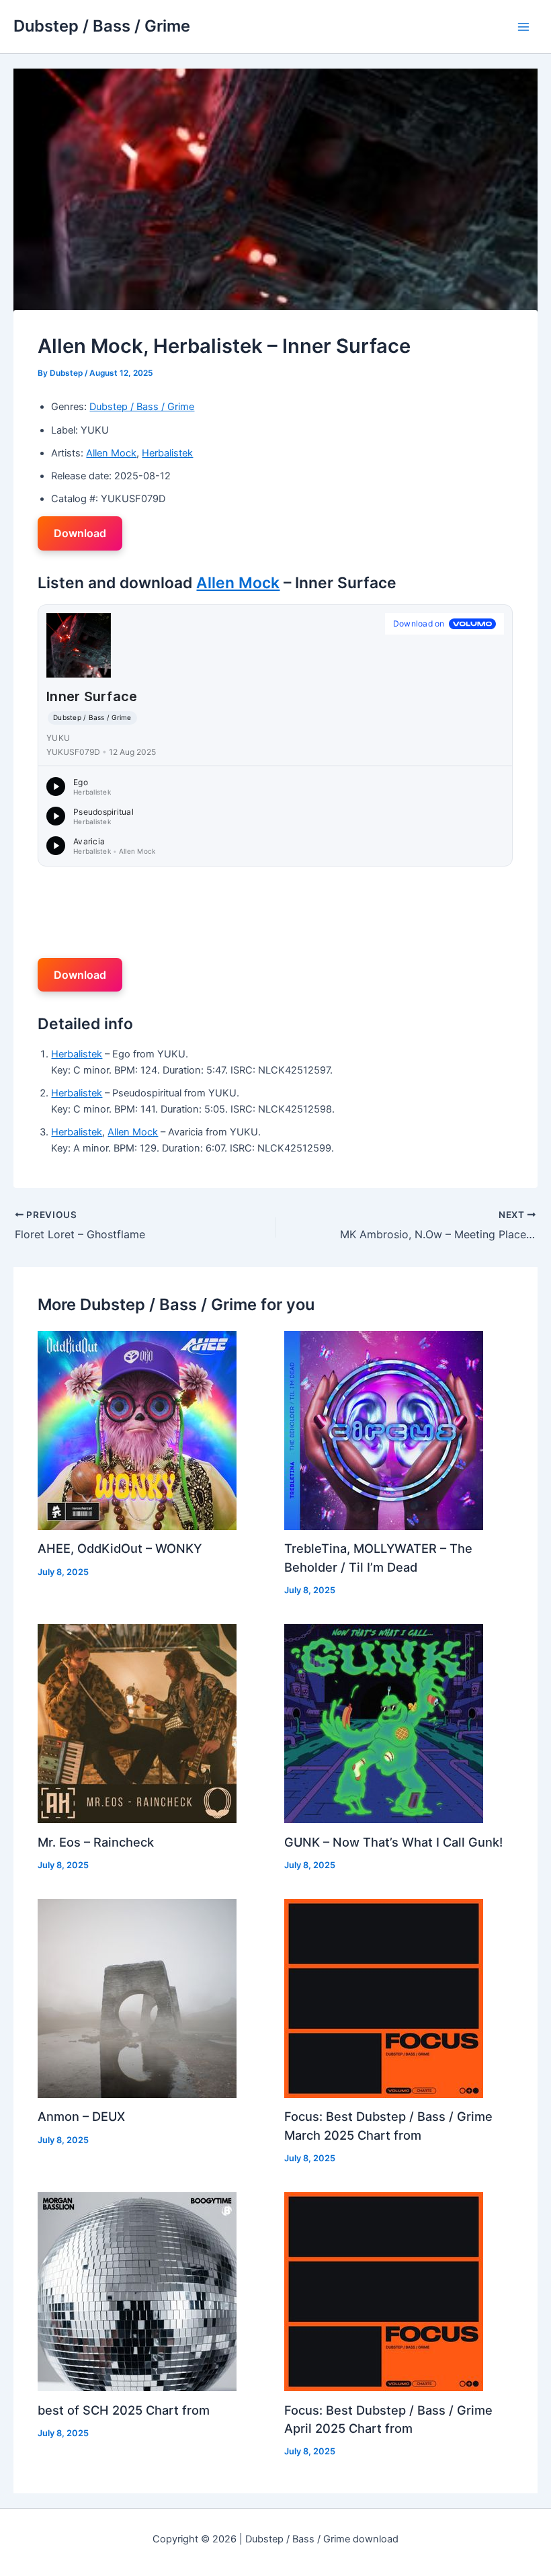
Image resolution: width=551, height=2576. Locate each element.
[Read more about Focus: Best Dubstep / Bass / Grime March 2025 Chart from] (384, 1998)
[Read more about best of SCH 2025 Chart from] (137, 2291)
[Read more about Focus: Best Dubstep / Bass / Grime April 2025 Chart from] (384, 2291)
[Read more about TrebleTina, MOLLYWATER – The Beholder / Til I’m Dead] (384, 1430)
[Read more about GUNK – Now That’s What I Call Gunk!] (384, 1723)
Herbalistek (167, 453)
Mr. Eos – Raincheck (96, 1842)
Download (80, 533)
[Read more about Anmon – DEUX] (137, 1998)
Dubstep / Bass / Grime (102, 26)
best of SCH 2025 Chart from (124, 2410)
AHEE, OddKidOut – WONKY (120, 1548)
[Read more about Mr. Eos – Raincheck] (137, 1723)
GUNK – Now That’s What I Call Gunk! (393, 1842)
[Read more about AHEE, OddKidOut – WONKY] (137, 1430)
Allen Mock (111, 453)
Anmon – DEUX (81, 2116)
